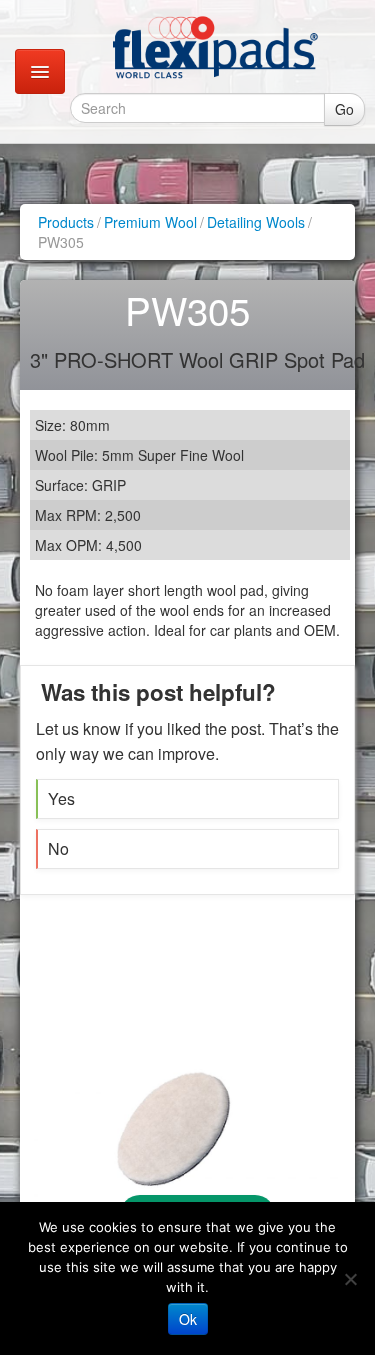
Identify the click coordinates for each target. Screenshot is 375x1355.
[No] (350, 1279)
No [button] (58, 848)
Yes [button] (61, 798)
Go (344, 109)
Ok (188, 1319)
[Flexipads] (215, 47)
